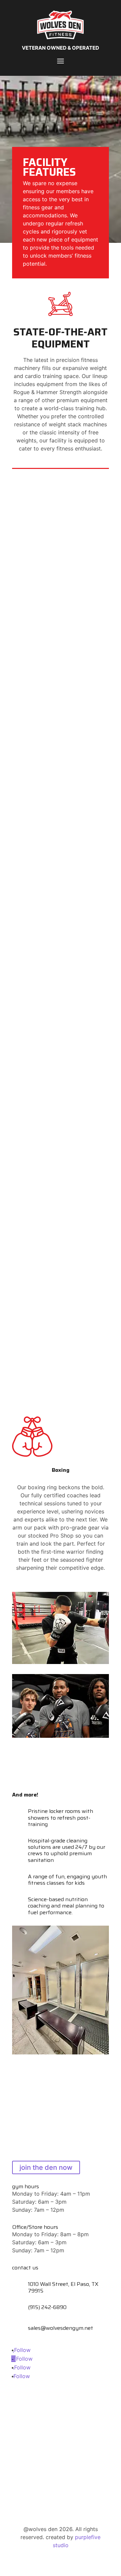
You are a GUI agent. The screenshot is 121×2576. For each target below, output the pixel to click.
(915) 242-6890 (47, 2307)
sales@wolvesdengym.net (61, 2328)
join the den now (46, 2167)
